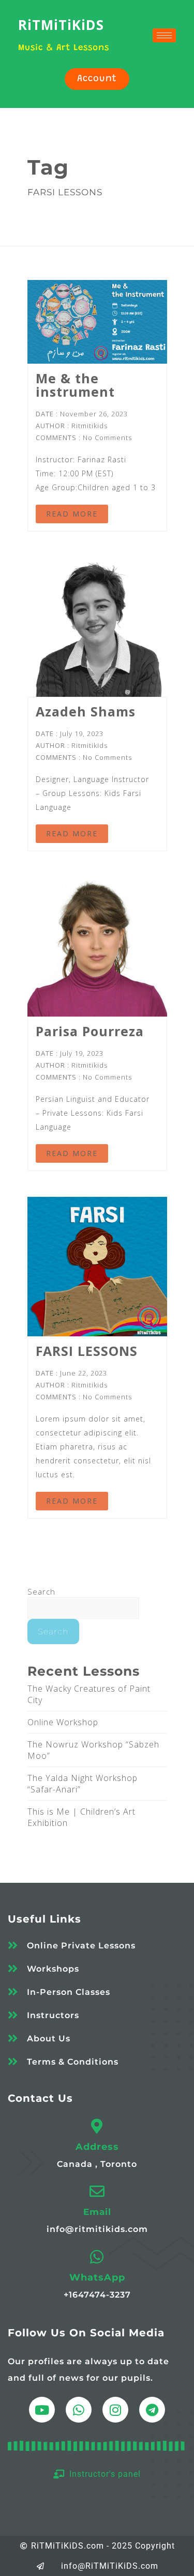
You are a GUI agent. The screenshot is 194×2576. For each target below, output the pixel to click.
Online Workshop (63, 1722)
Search (41, 1591)
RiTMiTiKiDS (61, 25)
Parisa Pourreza (90, 1031)
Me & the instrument (75, 385)
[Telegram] (152, 2410)
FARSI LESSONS (87, 1351)
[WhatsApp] (97, 2257)
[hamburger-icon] (164, 35)
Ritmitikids (89, 426)
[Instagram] (115, 2410)
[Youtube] (42, 2410)
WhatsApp (97, 2277)
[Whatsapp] (79, 2410)
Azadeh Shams (86, 711)
